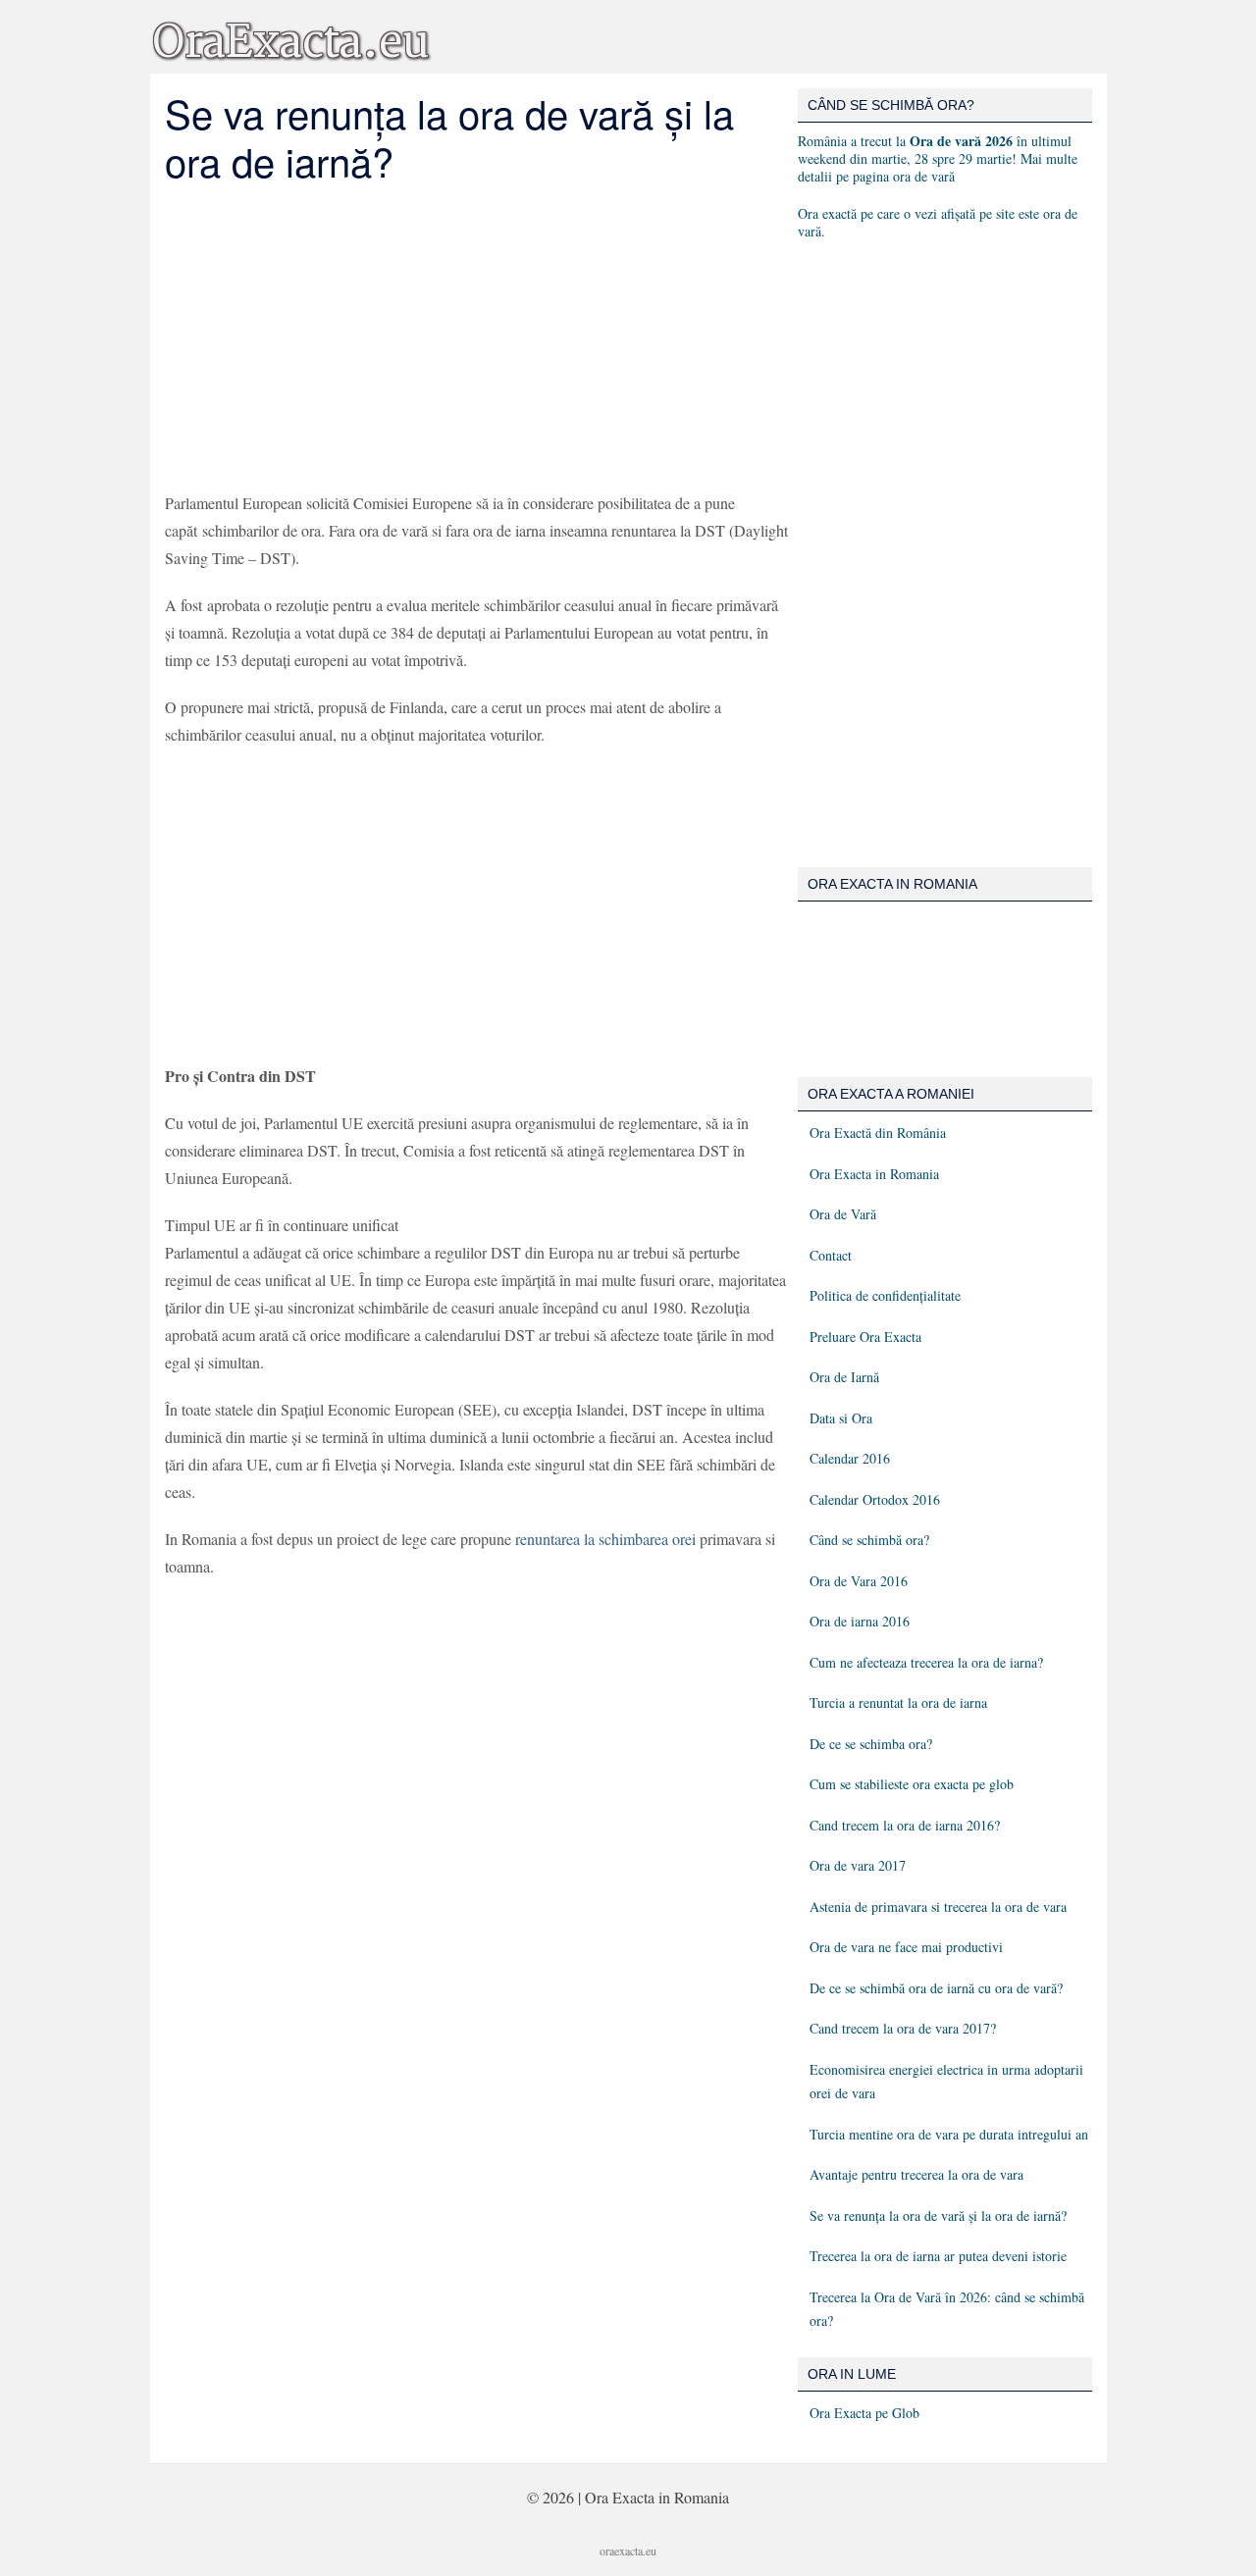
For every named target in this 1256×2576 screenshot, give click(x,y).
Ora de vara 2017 (858, 1865)
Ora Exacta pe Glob (864, 2413)
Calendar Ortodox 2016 (875, 1499)
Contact (831, 1255)
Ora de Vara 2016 (859, 1581)
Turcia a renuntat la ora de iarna (898, 1702)
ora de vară (924, 176)
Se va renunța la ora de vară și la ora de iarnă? (938, 2215)
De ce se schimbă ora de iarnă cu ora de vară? (936, 1988)
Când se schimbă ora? (869, 1540)
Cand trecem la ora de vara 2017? (903, 2028)
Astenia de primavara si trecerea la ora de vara (938, 1906)
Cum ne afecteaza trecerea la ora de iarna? (926, 1662)
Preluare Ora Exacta (865, 1337)
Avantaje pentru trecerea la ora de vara (916, 2174)
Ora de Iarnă (844, 1377)
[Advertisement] (476, 337)
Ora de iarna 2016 (860, 1621)
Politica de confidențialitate (885, 1295)
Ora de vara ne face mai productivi (906, 1947)
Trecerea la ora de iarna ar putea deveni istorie (938, 2256)
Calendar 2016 (850, 1458)
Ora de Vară (843, 1214)
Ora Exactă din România (878, 1133)
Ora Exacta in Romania (874, 1174)
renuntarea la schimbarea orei (605, 1539)
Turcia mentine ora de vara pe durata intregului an (949, 2134)
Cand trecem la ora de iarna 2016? (905, 1825)
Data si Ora (841, 1418)
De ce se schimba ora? (871, 1744)
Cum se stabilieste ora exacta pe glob (912, 1784)
